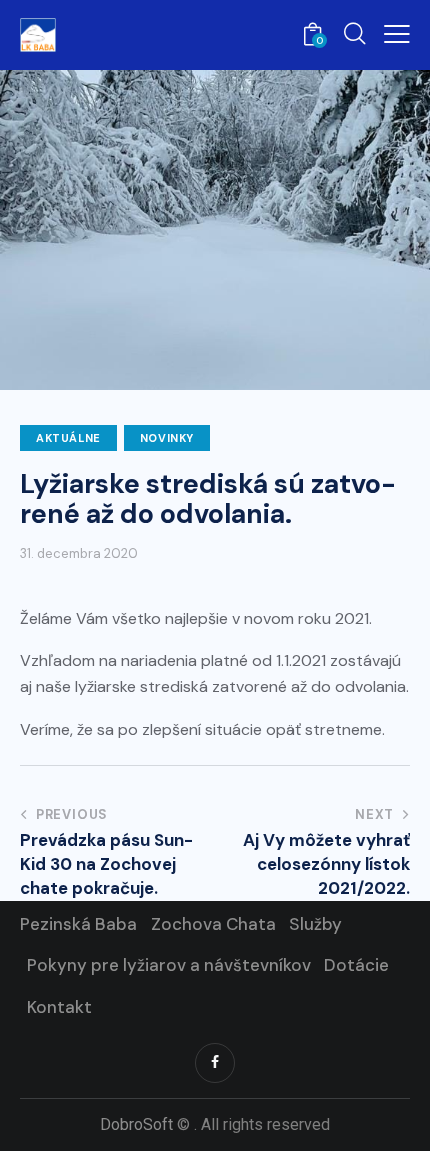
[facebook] (215, 1063)
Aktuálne (68, 438)
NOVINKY (167, 438)
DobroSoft (136, 1124)
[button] (397, 34)
